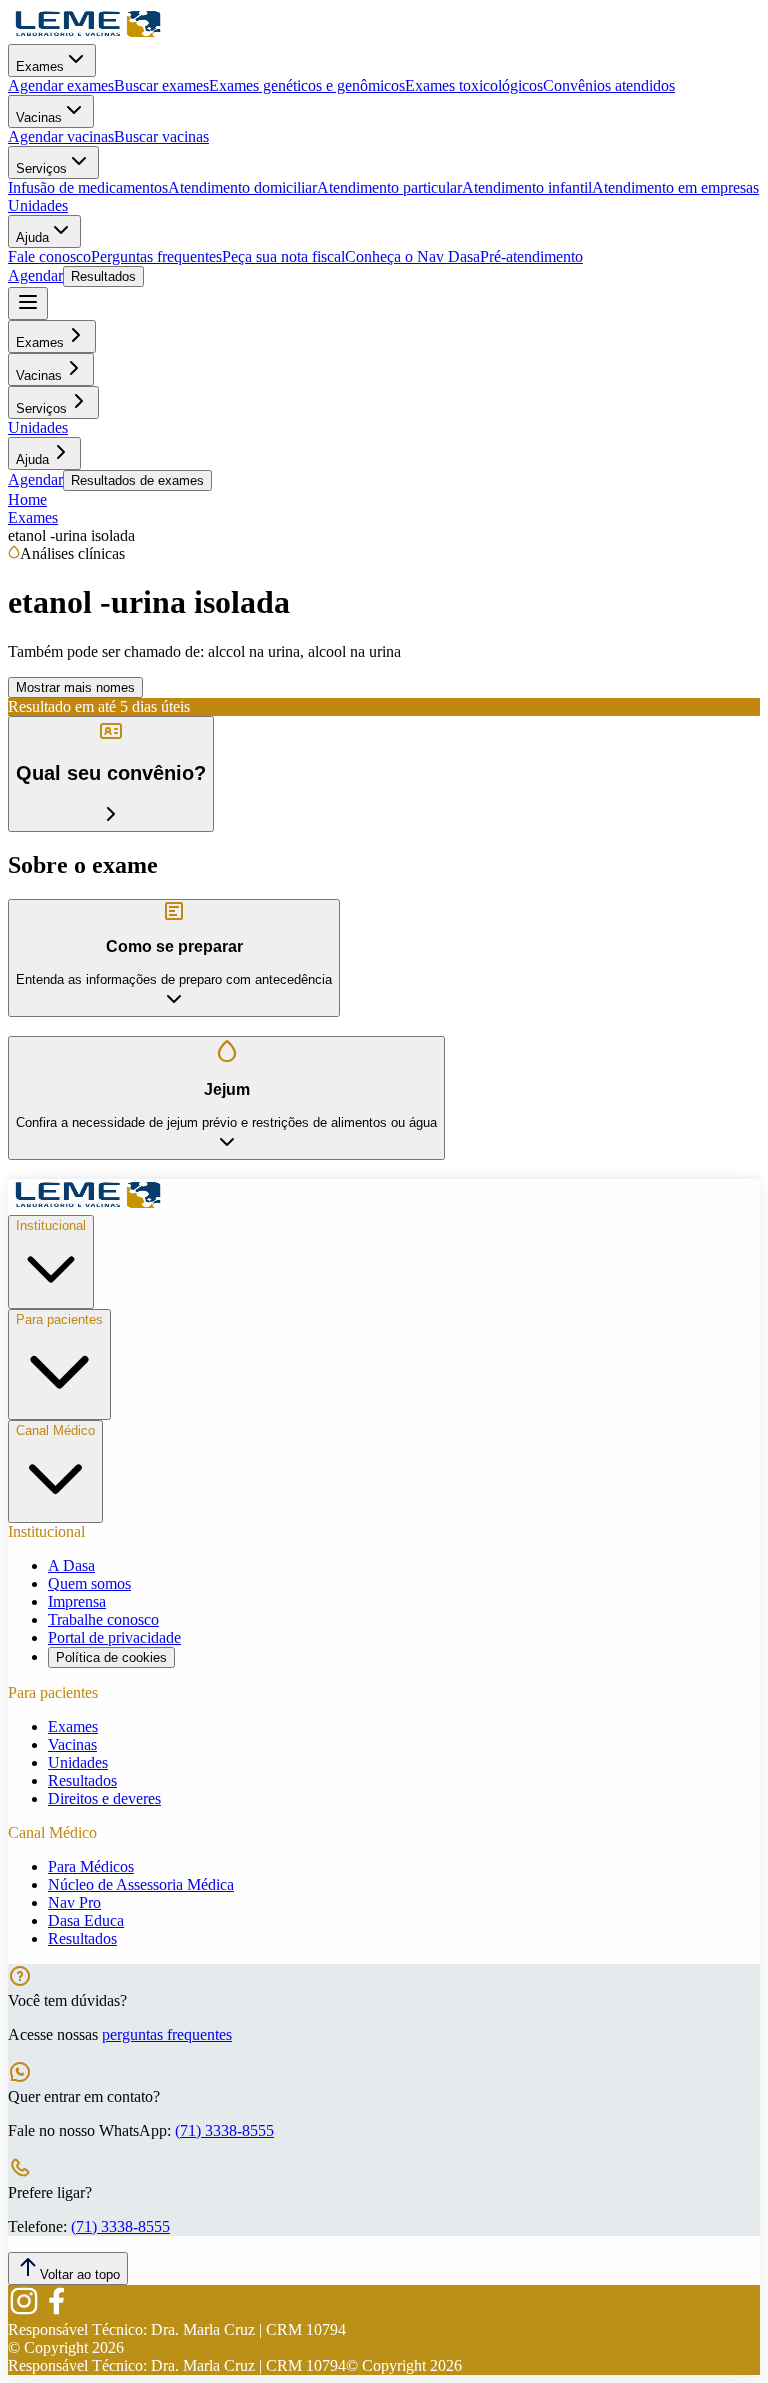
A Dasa (71, 1565)
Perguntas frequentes (156, 256)
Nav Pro (74, 1902)
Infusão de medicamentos (88, 187)
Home (27, 499)
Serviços (41, 168)
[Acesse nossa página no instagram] (24, 2311)
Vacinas (39, 117)
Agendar (35, 275)
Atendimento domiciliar (242, 187)
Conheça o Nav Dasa (412, 256)
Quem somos (89, 1583)
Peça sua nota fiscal (283, 256)
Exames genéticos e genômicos (307, 85)
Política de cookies (111, 1657)
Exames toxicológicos (474, 85)
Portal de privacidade (114, 1637)
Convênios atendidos (609, 85)
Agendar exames (61, 85)
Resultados (103, 276)
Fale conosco (49, 256)
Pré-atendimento (531, 256)
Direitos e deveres (104, 1798)
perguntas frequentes (167, 2034)
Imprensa (77, 1601)
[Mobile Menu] (28, 303)
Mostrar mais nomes (75, 687)
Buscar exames (161, 85)
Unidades (38, 205)
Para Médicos (91, 1866)
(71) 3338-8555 (224, 2130)
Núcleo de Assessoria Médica (141, 1884)
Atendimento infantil (527, 187)
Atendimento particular (389, 187)
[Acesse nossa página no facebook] (56, 2311)
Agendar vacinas (61, 136)
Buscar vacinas (161, 136)
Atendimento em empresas (675, 187)
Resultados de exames (137, 480)
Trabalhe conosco (103, 1619)
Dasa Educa (86, 1920)
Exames (40, 66)
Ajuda (32, 237)
